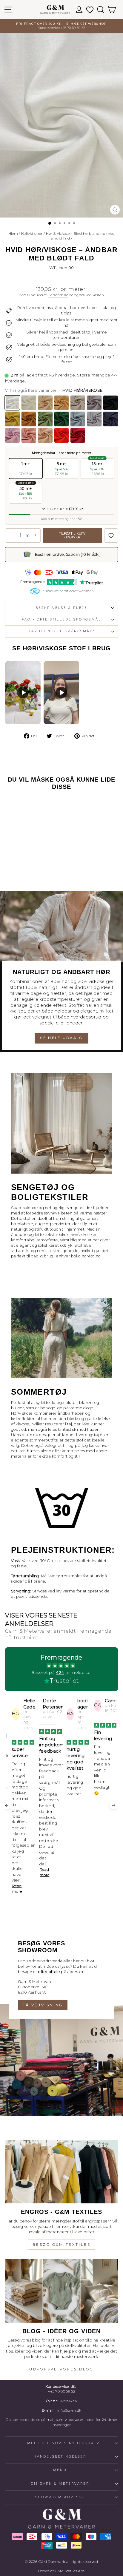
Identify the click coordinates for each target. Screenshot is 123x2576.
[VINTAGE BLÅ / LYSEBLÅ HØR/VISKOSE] (78, 419)
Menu (60, 2470)
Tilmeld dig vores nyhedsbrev (60, 2443)
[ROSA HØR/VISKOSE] (45, 435)
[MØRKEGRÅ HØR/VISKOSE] (94, 403)
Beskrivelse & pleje (61, 608)
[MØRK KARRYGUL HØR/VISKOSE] (29, 419)
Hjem (13, 233)
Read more (17, 1872)
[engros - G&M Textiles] (61, 2172)
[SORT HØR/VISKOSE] (111, 403)
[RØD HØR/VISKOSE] (62, 435)
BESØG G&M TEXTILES (62, 2244)
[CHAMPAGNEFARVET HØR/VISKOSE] (45, 403)
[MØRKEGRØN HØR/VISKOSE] (62, 419)
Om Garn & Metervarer (60, 2484)
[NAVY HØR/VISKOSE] (111, 419)
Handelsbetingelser (60, 2457)
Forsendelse (58, 295)
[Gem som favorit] (111, 535)
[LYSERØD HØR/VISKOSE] (12, 435)
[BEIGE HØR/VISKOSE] (62, 403)
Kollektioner (32, 233)
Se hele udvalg (61, 1038)
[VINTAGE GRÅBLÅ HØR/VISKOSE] (94, 419)
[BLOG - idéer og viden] (61, 2291)
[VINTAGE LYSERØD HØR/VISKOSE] (29, 435)
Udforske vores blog (61, 2369)
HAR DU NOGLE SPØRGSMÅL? (61, 631)
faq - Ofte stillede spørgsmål (61, 619)
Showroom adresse (60, 2497)
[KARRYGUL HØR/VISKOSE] (12, 419)
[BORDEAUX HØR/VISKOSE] (78, 435)
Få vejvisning (43, 2005)
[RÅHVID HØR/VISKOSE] (29, 403)
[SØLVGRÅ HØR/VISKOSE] (78, 403)
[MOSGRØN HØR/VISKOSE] (45, 419)
